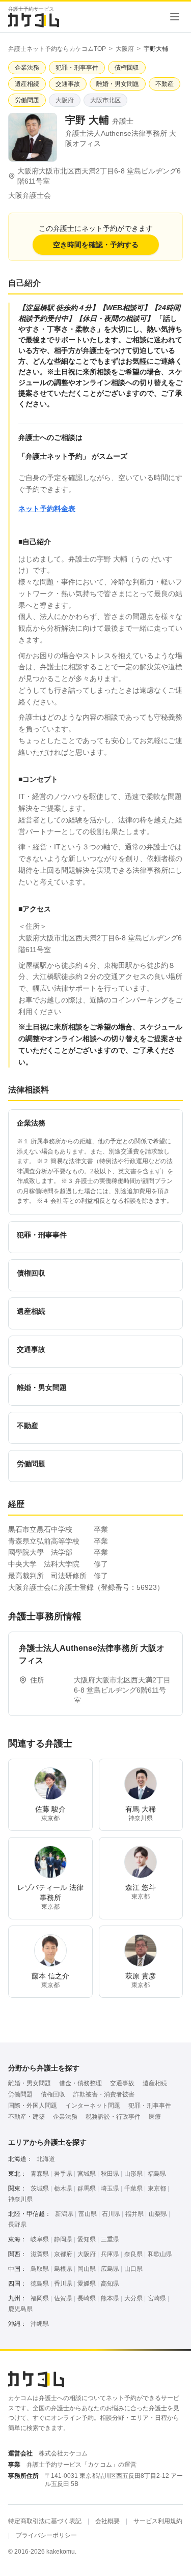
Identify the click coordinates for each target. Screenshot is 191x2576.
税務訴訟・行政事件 (113, 2117)
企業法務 (65, 2117)
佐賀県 (63, 2298)
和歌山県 (160, 2254)
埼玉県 (110, 2188)
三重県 (110, 2239)
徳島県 (40, 2284)
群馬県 (87, 2188)
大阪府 (125, 49)
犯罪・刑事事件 (150, 2106)
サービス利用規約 (158, 2521)
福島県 (157, 2174)
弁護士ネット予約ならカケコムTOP (57, 49)
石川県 (111, 2214)
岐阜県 (40, 2239)
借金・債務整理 (80, 2083)
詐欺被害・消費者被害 (104, 2094)
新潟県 (64, 2214)
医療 (155, 2117)
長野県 (17, 2225)
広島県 (110, 2269)
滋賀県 (40, 2254)
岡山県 (87, 2269)
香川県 (63, 2284)
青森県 (40, 2174)
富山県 (88, 2214)
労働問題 (20, 2094)
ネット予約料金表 (47, 509)
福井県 (134, 2214)
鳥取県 (40, 2269)
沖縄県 (40, 2324)
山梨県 (158, 2214)
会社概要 (107, 2521)
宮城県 (87, 2174)
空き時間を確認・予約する (96, 245)
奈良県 (133, 2254)
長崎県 (87, 2298)
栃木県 (63, 2188)
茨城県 (40, 2188)
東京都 (157, 2188)
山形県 (133, 2174)
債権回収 (53, 2094)
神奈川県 (20, 2199)
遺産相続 (155, 2083)
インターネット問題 (93, 2106)
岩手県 (63, 2174)
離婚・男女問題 (30, 2083)
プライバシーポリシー (46, 2535)
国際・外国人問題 (33, 2106)
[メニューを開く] (175, 17)
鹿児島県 (20, 2309)
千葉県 (133, 2188)
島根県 (63, 2269)
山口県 (133, 2269)
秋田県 (110, 2174)
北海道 (46, 2159)
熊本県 (110, 2298)
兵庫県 (110, 2254)
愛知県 (87, 2239)
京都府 (63, 2254)
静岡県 (63, 2239)
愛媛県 (87, 2284)
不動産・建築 (26, 2117)
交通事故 (122, 2083)
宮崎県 (157, 2298)
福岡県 (40, 2298)
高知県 (110, 2284)
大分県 (133, 2298)
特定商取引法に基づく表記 (45, 2521)
